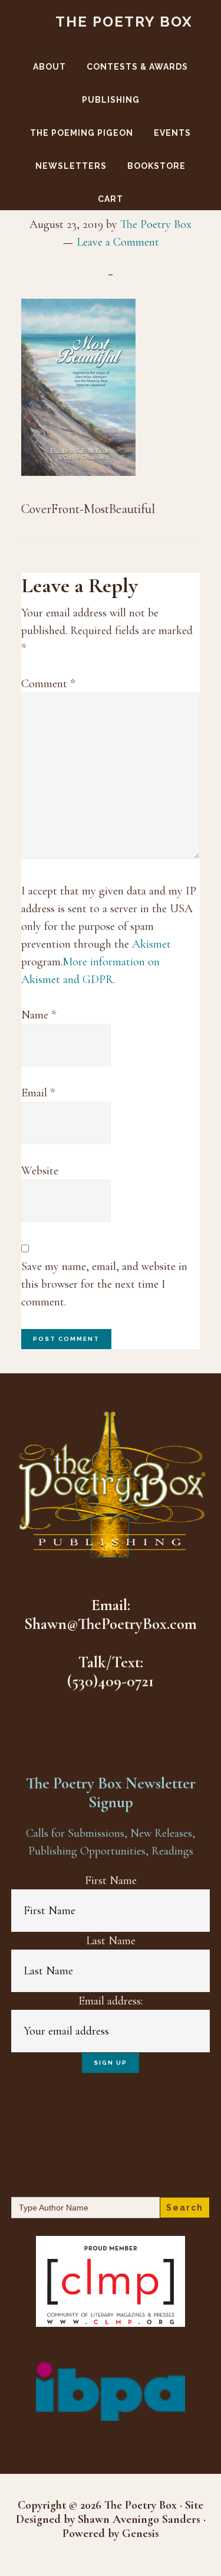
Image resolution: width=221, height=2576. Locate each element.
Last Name (111, 1941)
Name (39, 1015)
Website (40, 1171)
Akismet (151, 944)
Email (38, 1093)
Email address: (111, 2001)
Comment (48, 684)
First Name (111, 1880)
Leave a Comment (118, 242)
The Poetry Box (124, 22)
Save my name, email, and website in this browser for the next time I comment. (104, 1284)
